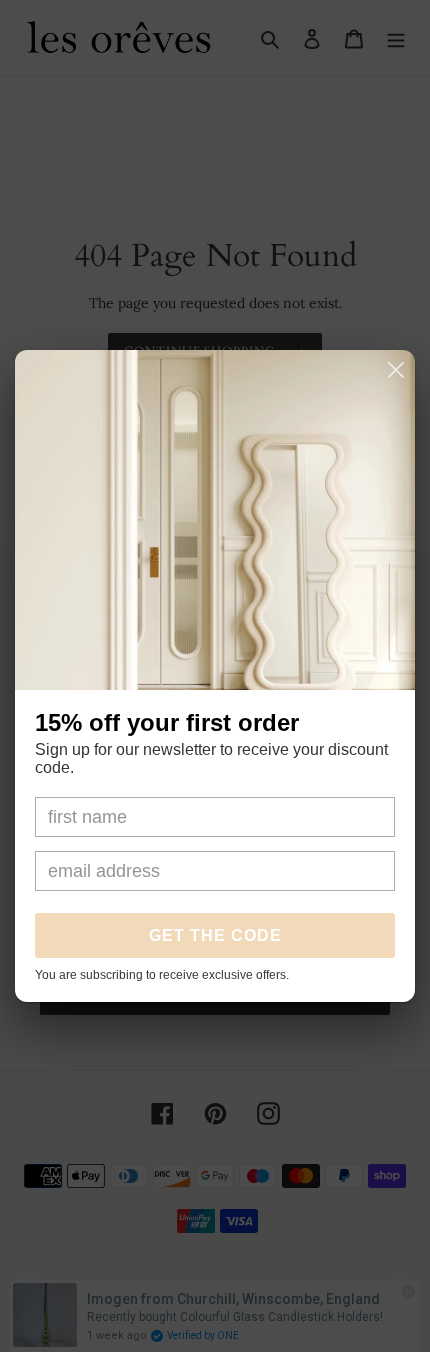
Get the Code (215, 935)
